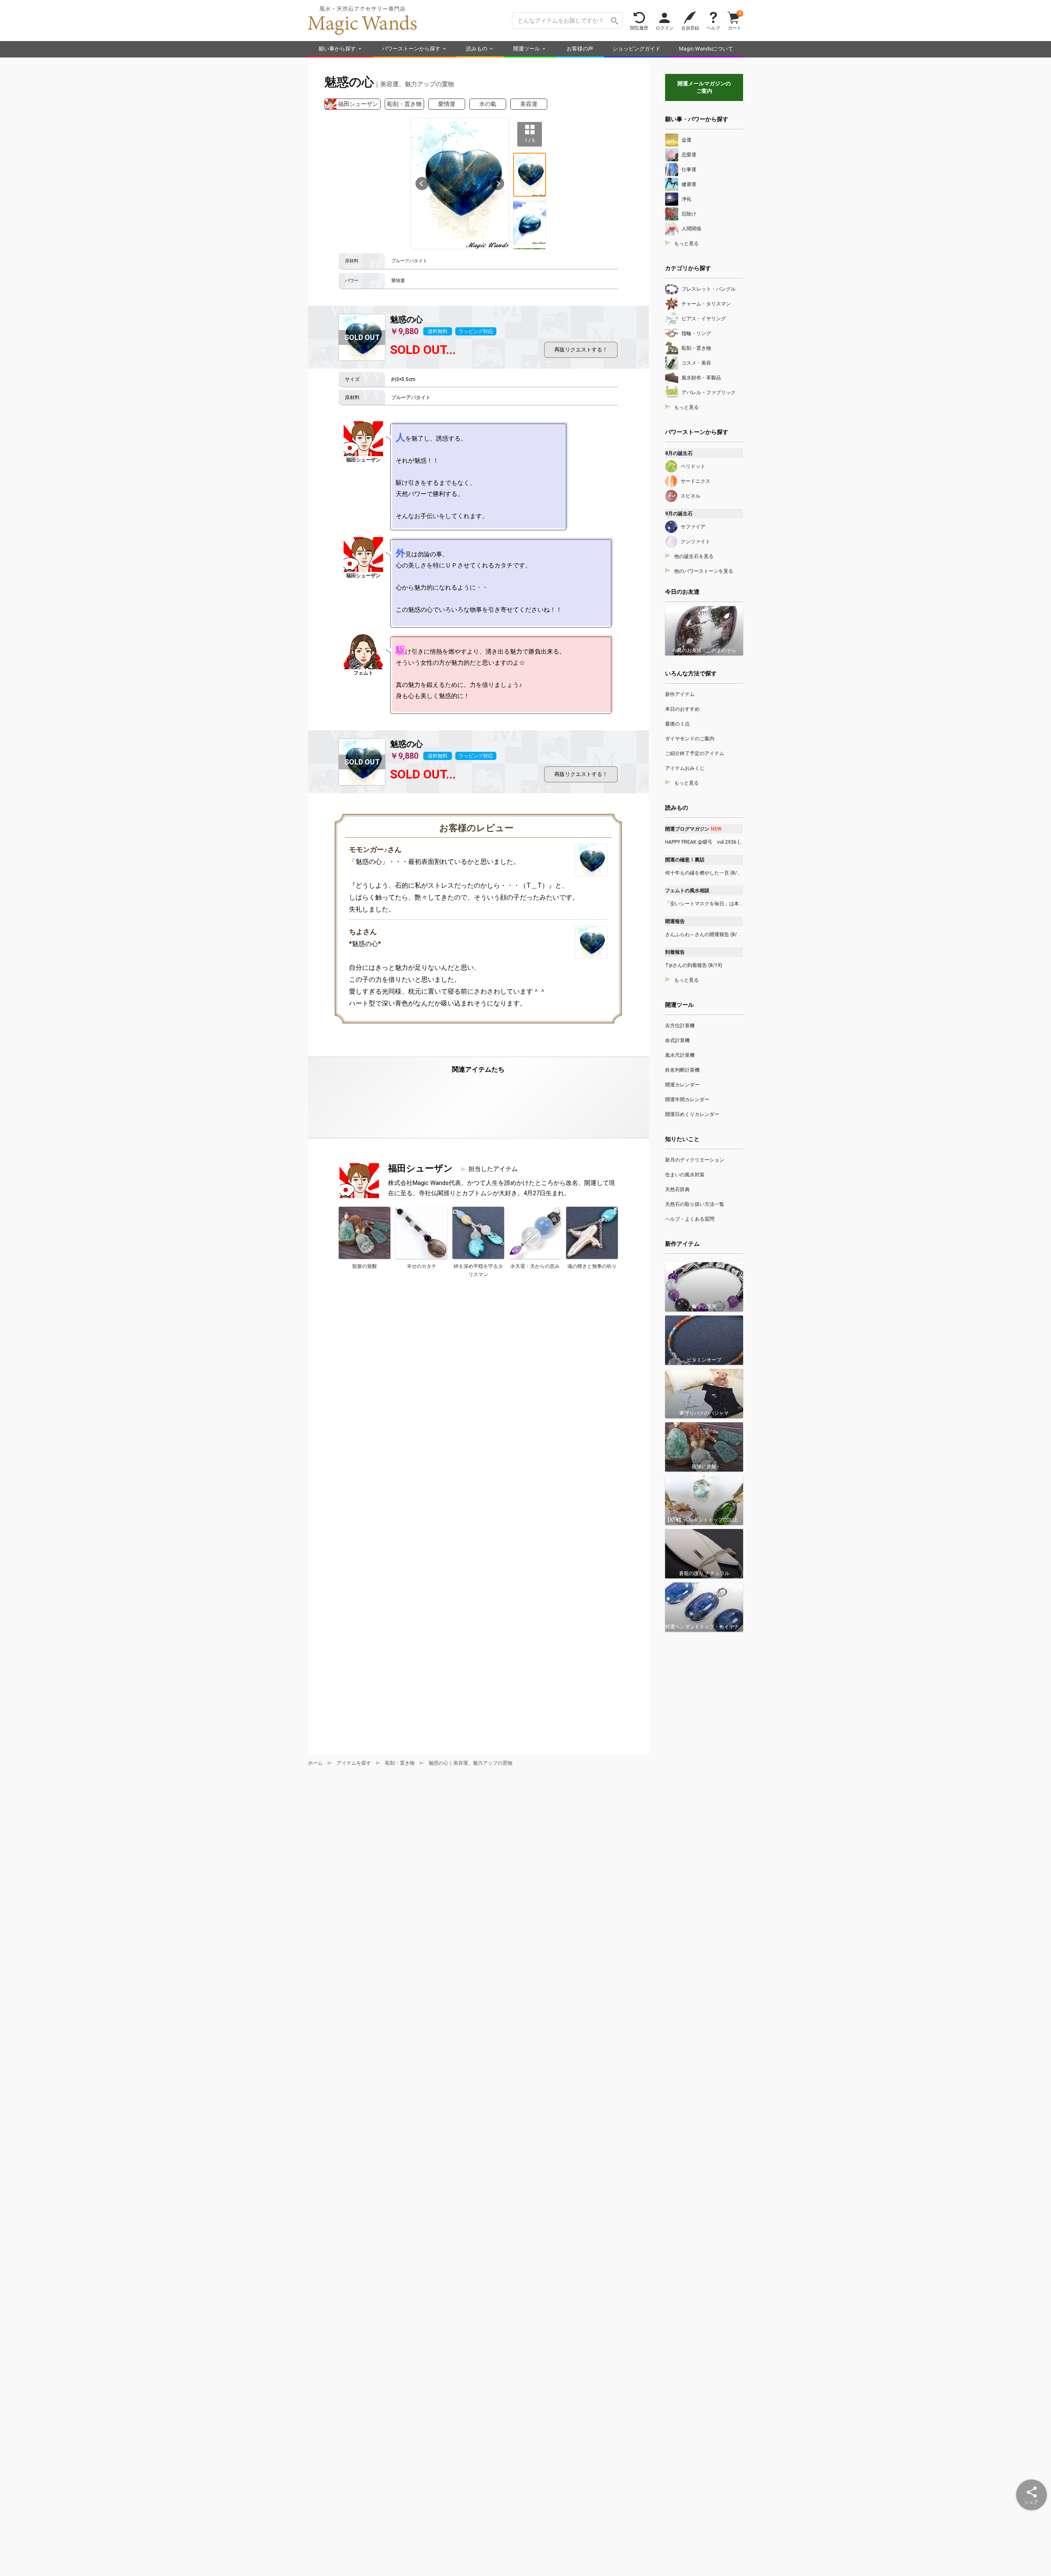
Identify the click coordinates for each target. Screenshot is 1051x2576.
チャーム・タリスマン (706, 304)
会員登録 (690, 28)
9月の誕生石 (679, 514)
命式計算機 (677, 1040)
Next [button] (498, 184)
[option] (460, 184)
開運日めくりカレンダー (692, 1114)
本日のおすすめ (682, 709)
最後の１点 (677, 724)
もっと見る (686, 243)
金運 (686, 140)
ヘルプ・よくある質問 (690, 1219)
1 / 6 (530, 140)
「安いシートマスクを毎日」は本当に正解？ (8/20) (704, 904)
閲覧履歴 (639, 28)
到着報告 (675, 952)
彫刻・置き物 (404, 104)
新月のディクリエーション (695, 1160)
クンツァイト (695, 542)
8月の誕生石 (679, 453)
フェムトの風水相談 (687, 891)
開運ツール (527, 49)
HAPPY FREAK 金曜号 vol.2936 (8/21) (704, 842)
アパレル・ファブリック (709, 393)
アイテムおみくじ (685, 768)
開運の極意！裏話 (685, 860)
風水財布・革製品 (701, 378)
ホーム (315, 1763)
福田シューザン (358, 104)
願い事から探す (337, 49)
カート (735, 20)
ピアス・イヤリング (704, 319)
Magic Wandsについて (706, 49)
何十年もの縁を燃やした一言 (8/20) (704, 873)
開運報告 (675, 921)
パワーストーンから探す (411, 49)
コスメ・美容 (696, 363)
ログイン (665, 28)
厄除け (689, 214)
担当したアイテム (493, 1169)
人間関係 (691, 229)
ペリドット (693, 466)
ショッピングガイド (637, 49)
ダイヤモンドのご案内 (690, 739)
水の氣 (488, 104)
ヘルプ (713, 28)
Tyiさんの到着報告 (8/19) (694, 965)
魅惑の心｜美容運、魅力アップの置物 (470, 1763)
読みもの (477, 49)
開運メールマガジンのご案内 (704, 87)
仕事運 (689, 170)
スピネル (691, 496)
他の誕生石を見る (694, 556)
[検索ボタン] (615, 21)
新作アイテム (680, 694)
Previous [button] (422, 184)
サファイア (693, 527)
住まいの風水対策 (685, 1175)
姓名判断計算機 (682, 1070)
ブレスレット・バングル (709, 289)
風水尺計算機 (680, 1055)
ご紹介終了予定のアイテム (695, 753)
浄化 (686, 199)
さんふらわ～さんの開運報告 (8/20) (704, 934)
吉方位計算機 (680, 1026)
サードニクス (695, 481)
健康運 (689, 184)
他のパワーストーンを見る (704, 571)
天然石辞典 (677, 1189)
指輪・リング (696, 333)
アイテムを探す (354, 1763)
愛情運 (447, 104)
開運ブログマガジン (693, 829)
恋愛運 (689, 155)
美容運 (529, 104)
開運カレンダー (682, 1085)
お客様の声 (580, 49)
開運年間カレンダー (687, 1100)
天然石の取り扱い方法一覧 (695, 1204)
